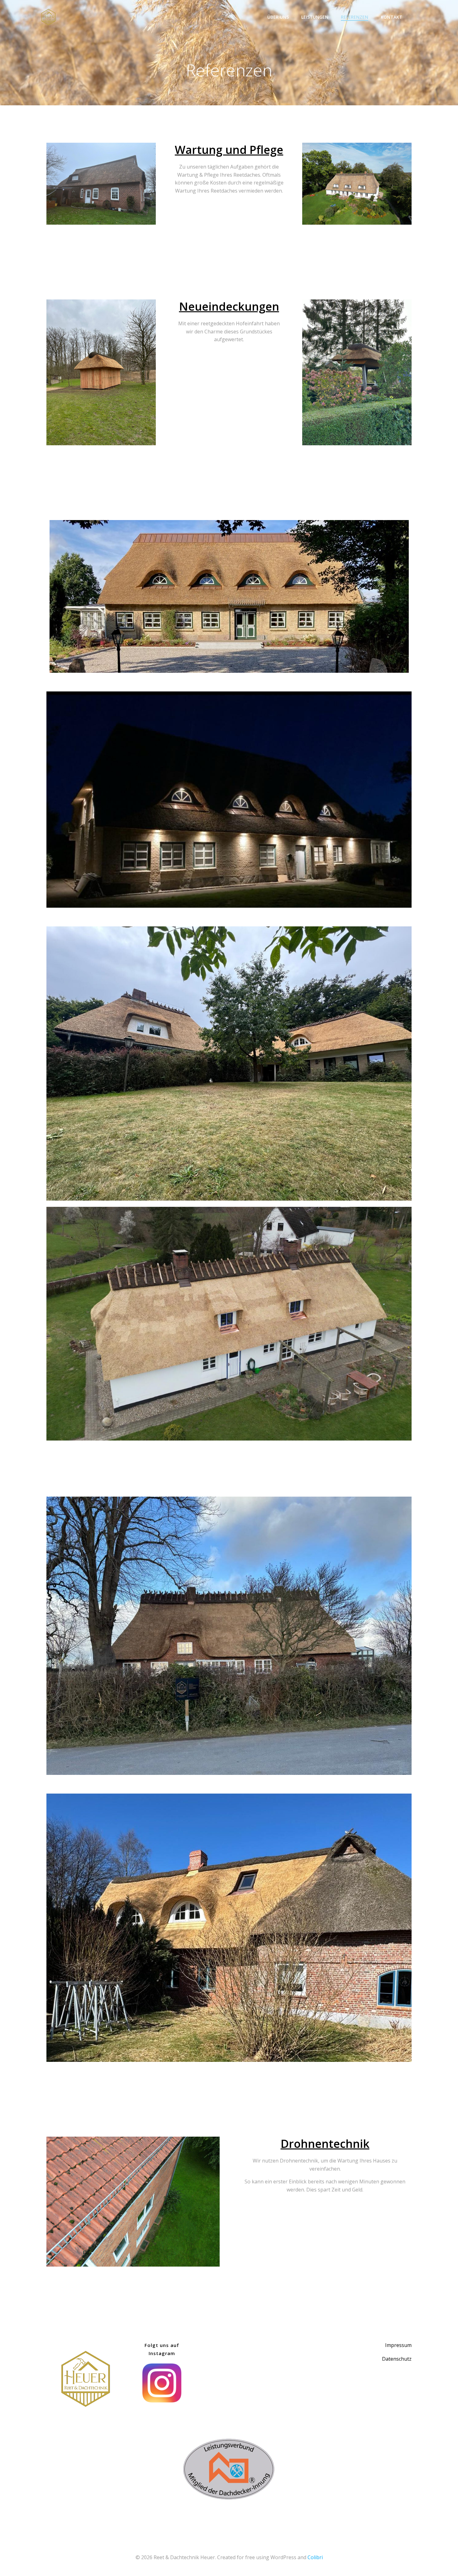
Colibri (315, 2557)
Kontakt (391, 17)
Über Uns (278, 17)
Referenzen (355, 17)
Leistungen (315, 17)
